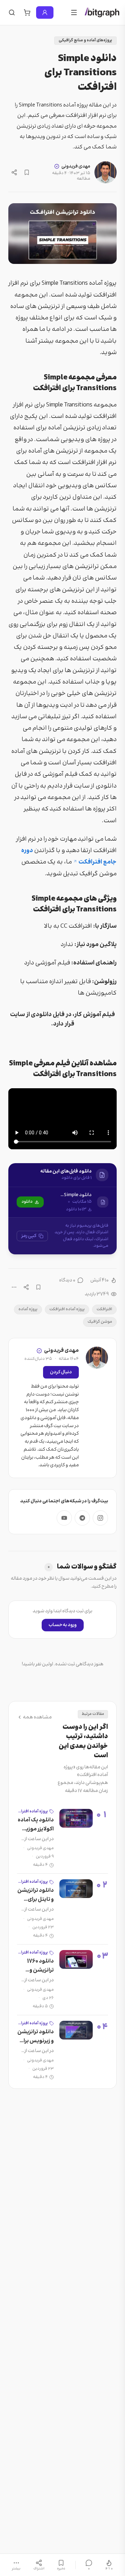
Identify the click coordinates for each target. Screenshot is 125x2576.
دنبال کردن (61, 1372)
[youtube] (64, 1518)
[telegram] (82, 1518)
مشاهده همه (37, 1717)
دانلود (27, 1202)
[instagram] (100, 1518)
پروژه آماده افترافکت (67, 1309)
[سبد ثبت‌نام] (27, 12)
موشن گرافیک (100, 1322)
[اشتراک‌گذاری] (14, 172)
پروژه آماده (28, 1309)
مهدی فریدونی (76, 166)
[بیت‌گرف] (102, 12)
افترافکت (104, 1309)
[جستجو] (12, 12)
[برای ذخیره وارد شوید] (27, 172)
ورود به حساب (63, 1625)
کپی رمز (29, 1236)
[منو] (74, 12)
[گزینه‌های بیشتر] (14, 1287)
